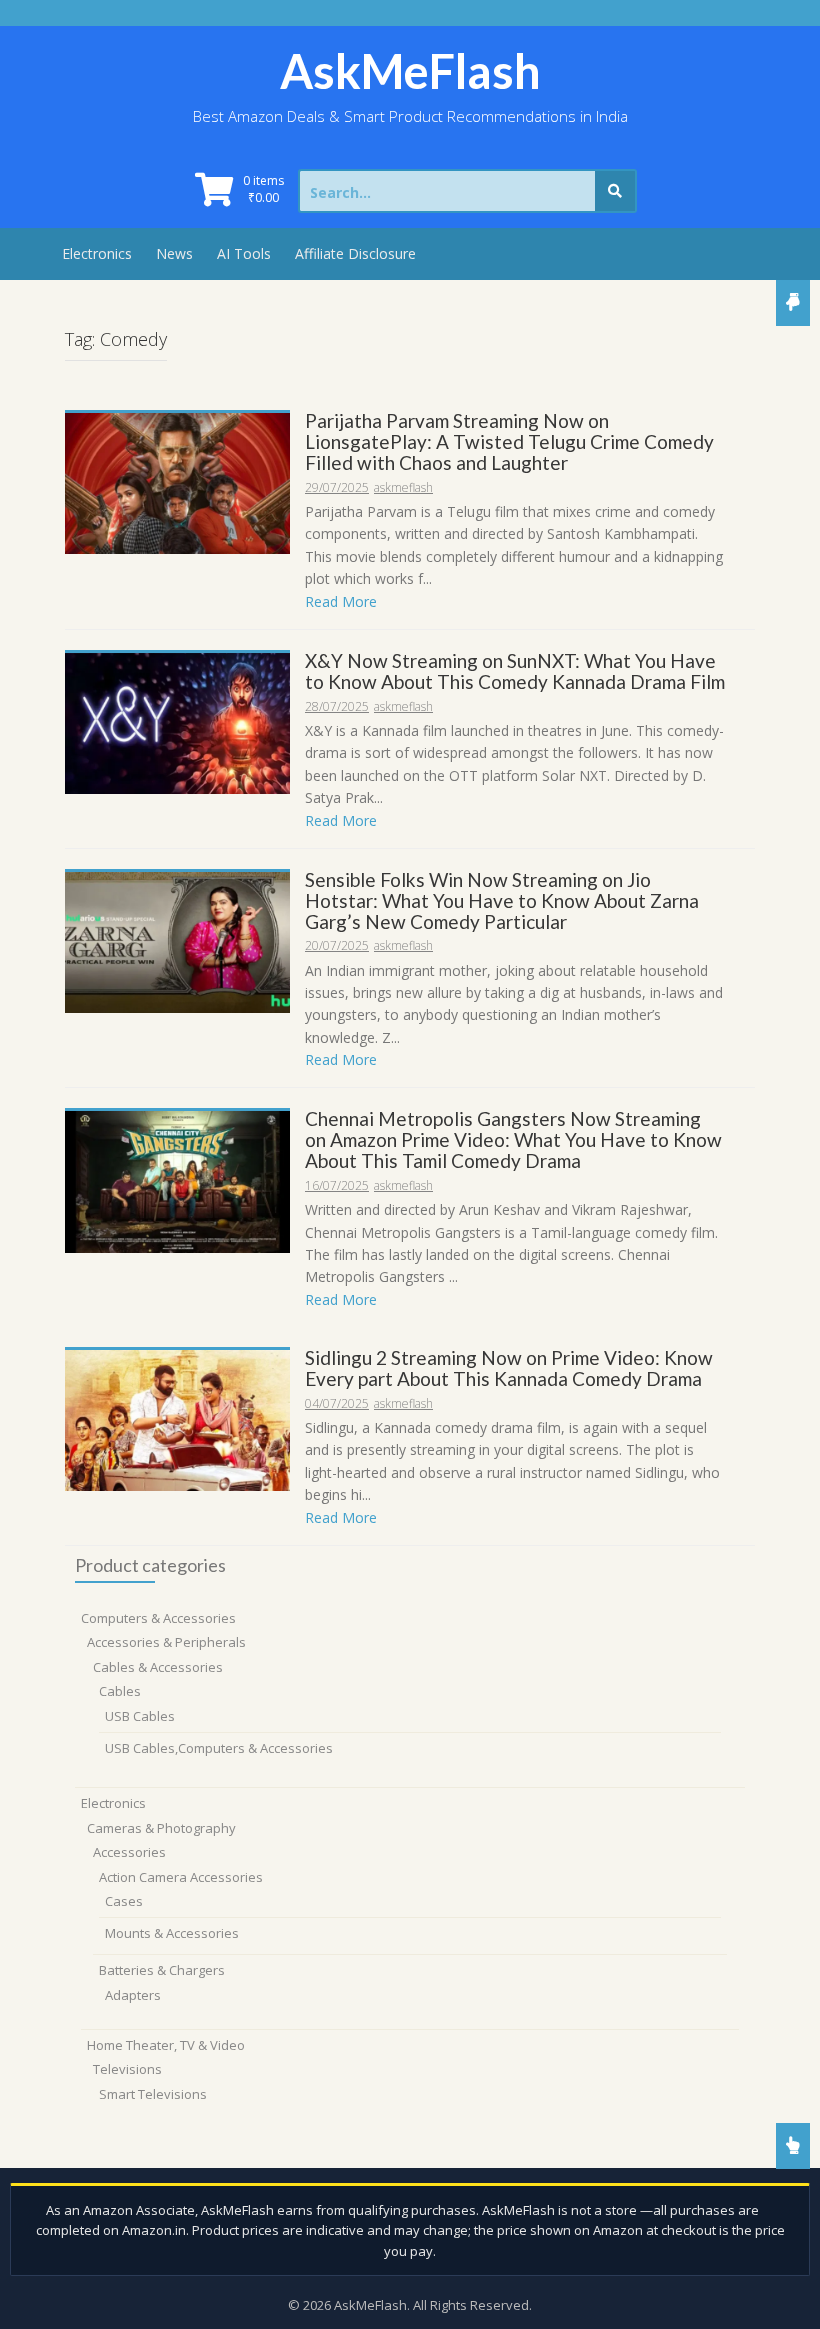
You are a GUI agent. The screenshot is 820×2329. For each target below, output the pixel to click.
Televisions (127, 2069)
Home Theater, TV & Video (166, 2045)
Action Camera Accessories (181, 1877)
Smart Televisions (153, 2094)
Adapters (133, 1995)
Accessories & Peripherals (166, 1642)
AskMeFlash (410, 71)
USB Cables (140, 1716)
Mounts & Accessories (172, 1933)
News (174, 253)
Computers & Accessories (158, 1618)
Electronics (97, 253)
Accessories (129, 1852)
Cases (124, 1901)
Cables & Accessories (158, 1667)
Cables (120, 1691)
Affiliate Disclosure (355, 253)
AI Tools (244, 253)
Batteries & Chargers (162, 1970)
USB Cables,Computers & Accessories (219, 1748)
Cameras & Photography (161, 1828)
